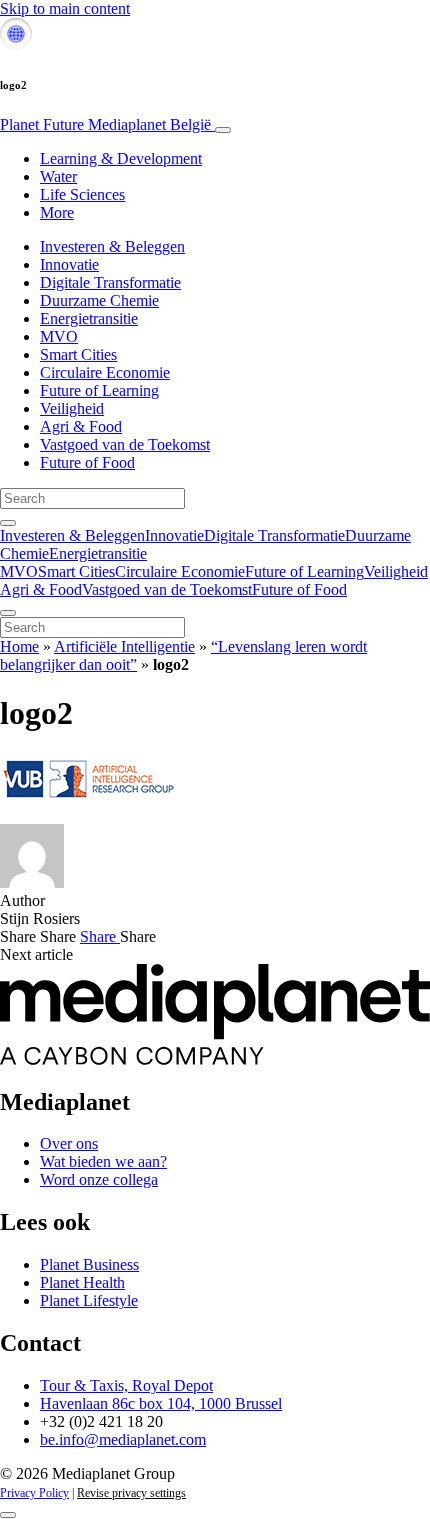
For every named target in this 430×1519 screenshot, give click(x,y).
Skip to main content (65, 8)
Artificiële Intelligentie (124, 646)
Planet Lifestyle (89, 1300)
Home (19, 646)
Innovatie (69, 264)
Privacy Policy (34, 1493)
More (57, 212)
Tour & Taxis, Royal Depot (126, 1385)
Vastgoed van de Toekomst (125, 444)
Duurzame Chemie (99, 300)
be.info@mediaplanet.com (123, 1439)
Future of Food (87, 462)
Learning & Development (121, 158)
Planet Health (82, 1282)
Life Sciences (82, 194)
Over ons (69, 1143)
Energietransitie (89, 318)
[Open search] (8, 523)
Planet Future (105, 124)
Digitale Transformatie (110, 282)
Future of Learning (99, 390)
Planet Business (89, 1264)
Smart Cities (78, 354)
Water (58, 176)
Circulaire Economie (105, 372)
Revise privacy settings (131, 1493)
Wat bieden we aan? (103, 1161)
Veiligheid (72, 408)
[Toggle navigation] (223, 130)
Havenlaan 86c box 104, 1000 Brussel (161, 1403)
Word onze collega (99, 1179)
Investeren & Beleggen (112, 246)
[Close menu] (8, 613)
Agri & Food (81, 426)
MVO (59, 336)
